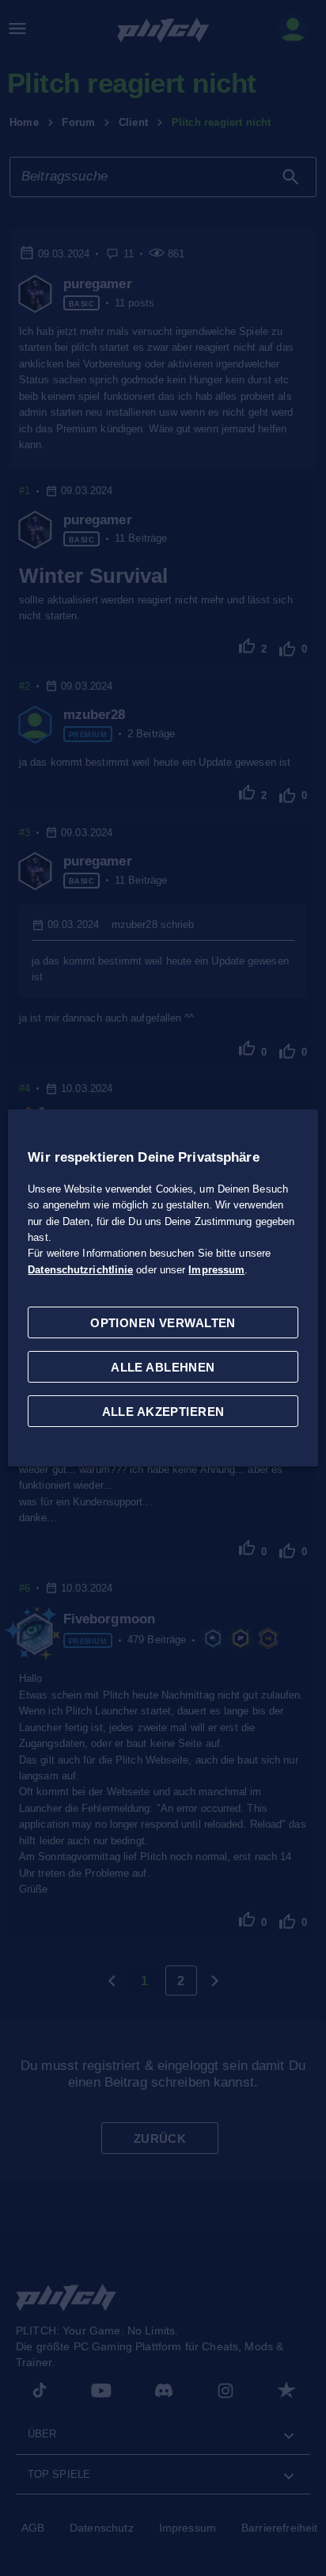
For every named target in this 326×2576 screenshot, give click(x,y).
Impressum (216, 1270)
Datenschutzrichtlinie (80, 1270)
